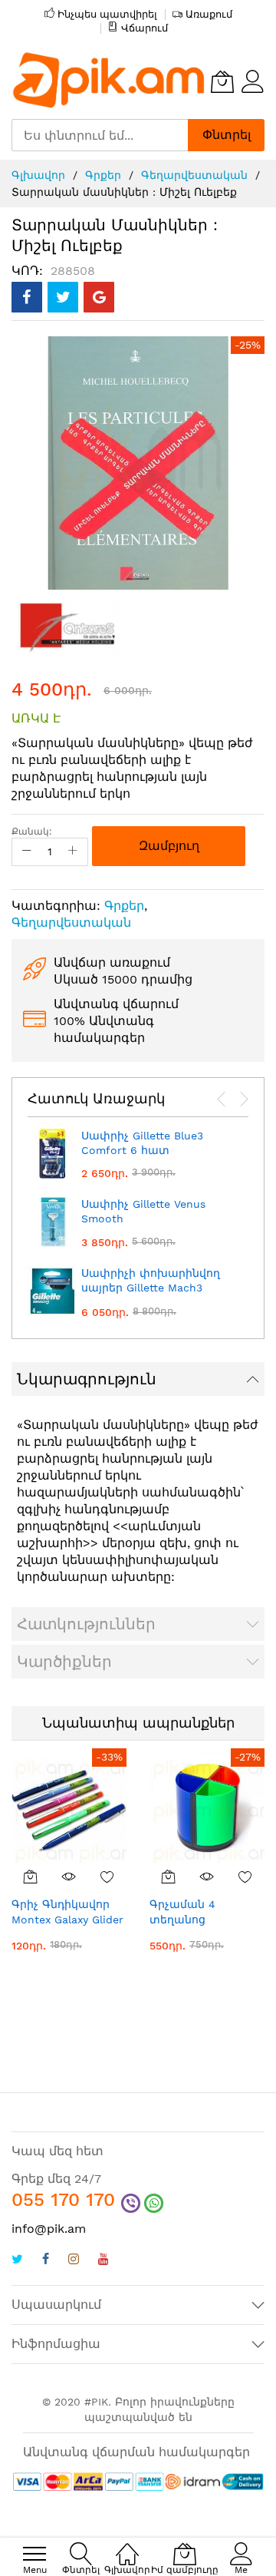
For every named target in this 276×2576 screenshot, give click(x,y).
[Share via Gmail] (99, 297)
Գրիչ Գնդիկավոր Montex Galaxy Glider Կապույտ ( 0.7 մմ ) (67, 1919)
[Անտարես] (69, 626)
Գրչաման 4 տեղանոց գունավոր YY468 (196, 1919)
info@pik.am (49, 2229)
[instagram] (74, 2261)
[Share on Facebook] (27, 297)
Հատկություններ (86, 1624)
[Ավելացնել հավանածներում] (107, 1877)
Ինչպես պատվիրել (107, 14)
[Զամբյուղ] (31, 1877)
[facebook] (46, 2261)
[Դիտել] (69, 1877)
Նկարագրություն (87, 1379)
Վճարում (145, 28)
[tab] (138, 1379)
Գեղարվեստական (194, 175)
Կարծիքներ (64, 1662)
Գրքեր (103, 175)
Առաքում (209, 14)
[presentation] (222, 1100)
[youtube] (103, 2261)
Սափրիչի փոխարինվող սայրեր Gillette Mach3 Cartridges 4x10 (151, 1288)
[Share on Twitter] (63, 297)
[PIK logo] (109, 81)
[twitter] (17, 2261)
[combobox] (100, 135)
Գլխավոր (38, 175)
